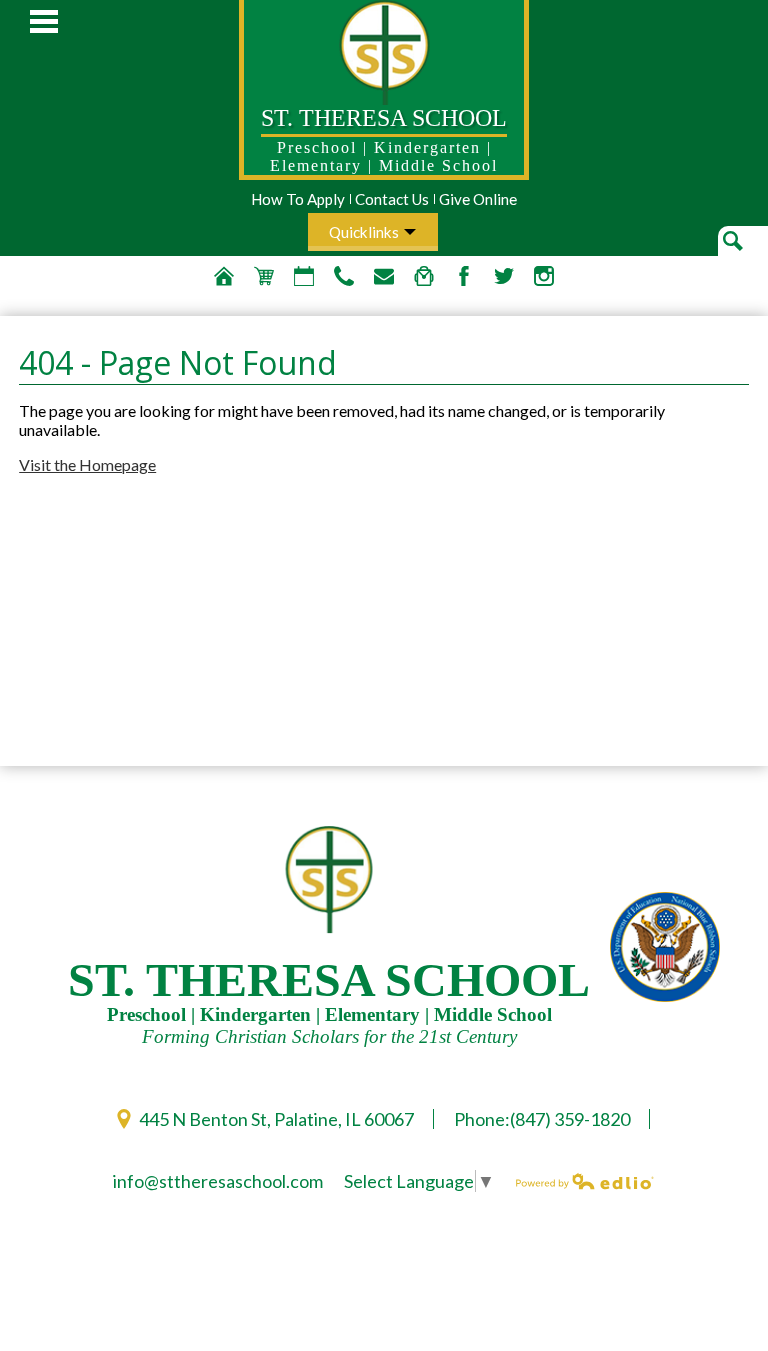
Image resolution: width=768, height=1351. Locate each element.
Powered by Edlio (585, 1181)
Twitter (504, 276)
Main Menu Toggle (44, 21)
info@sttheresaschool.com (218, 1181)
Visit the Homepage (87, 464)
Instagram (544, 276)
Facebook (464, 276)
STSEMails (384, 276)
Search (745, 253)
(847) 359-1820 (570, 1119)
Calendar (304, 276)
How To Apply (298, 199)
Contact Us (392, 199)
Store (264, 276)
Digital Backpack (424, 276)
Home (224, 276)
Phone (344, 276)
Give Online (478, 199)
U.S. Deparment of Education (665, 947)
